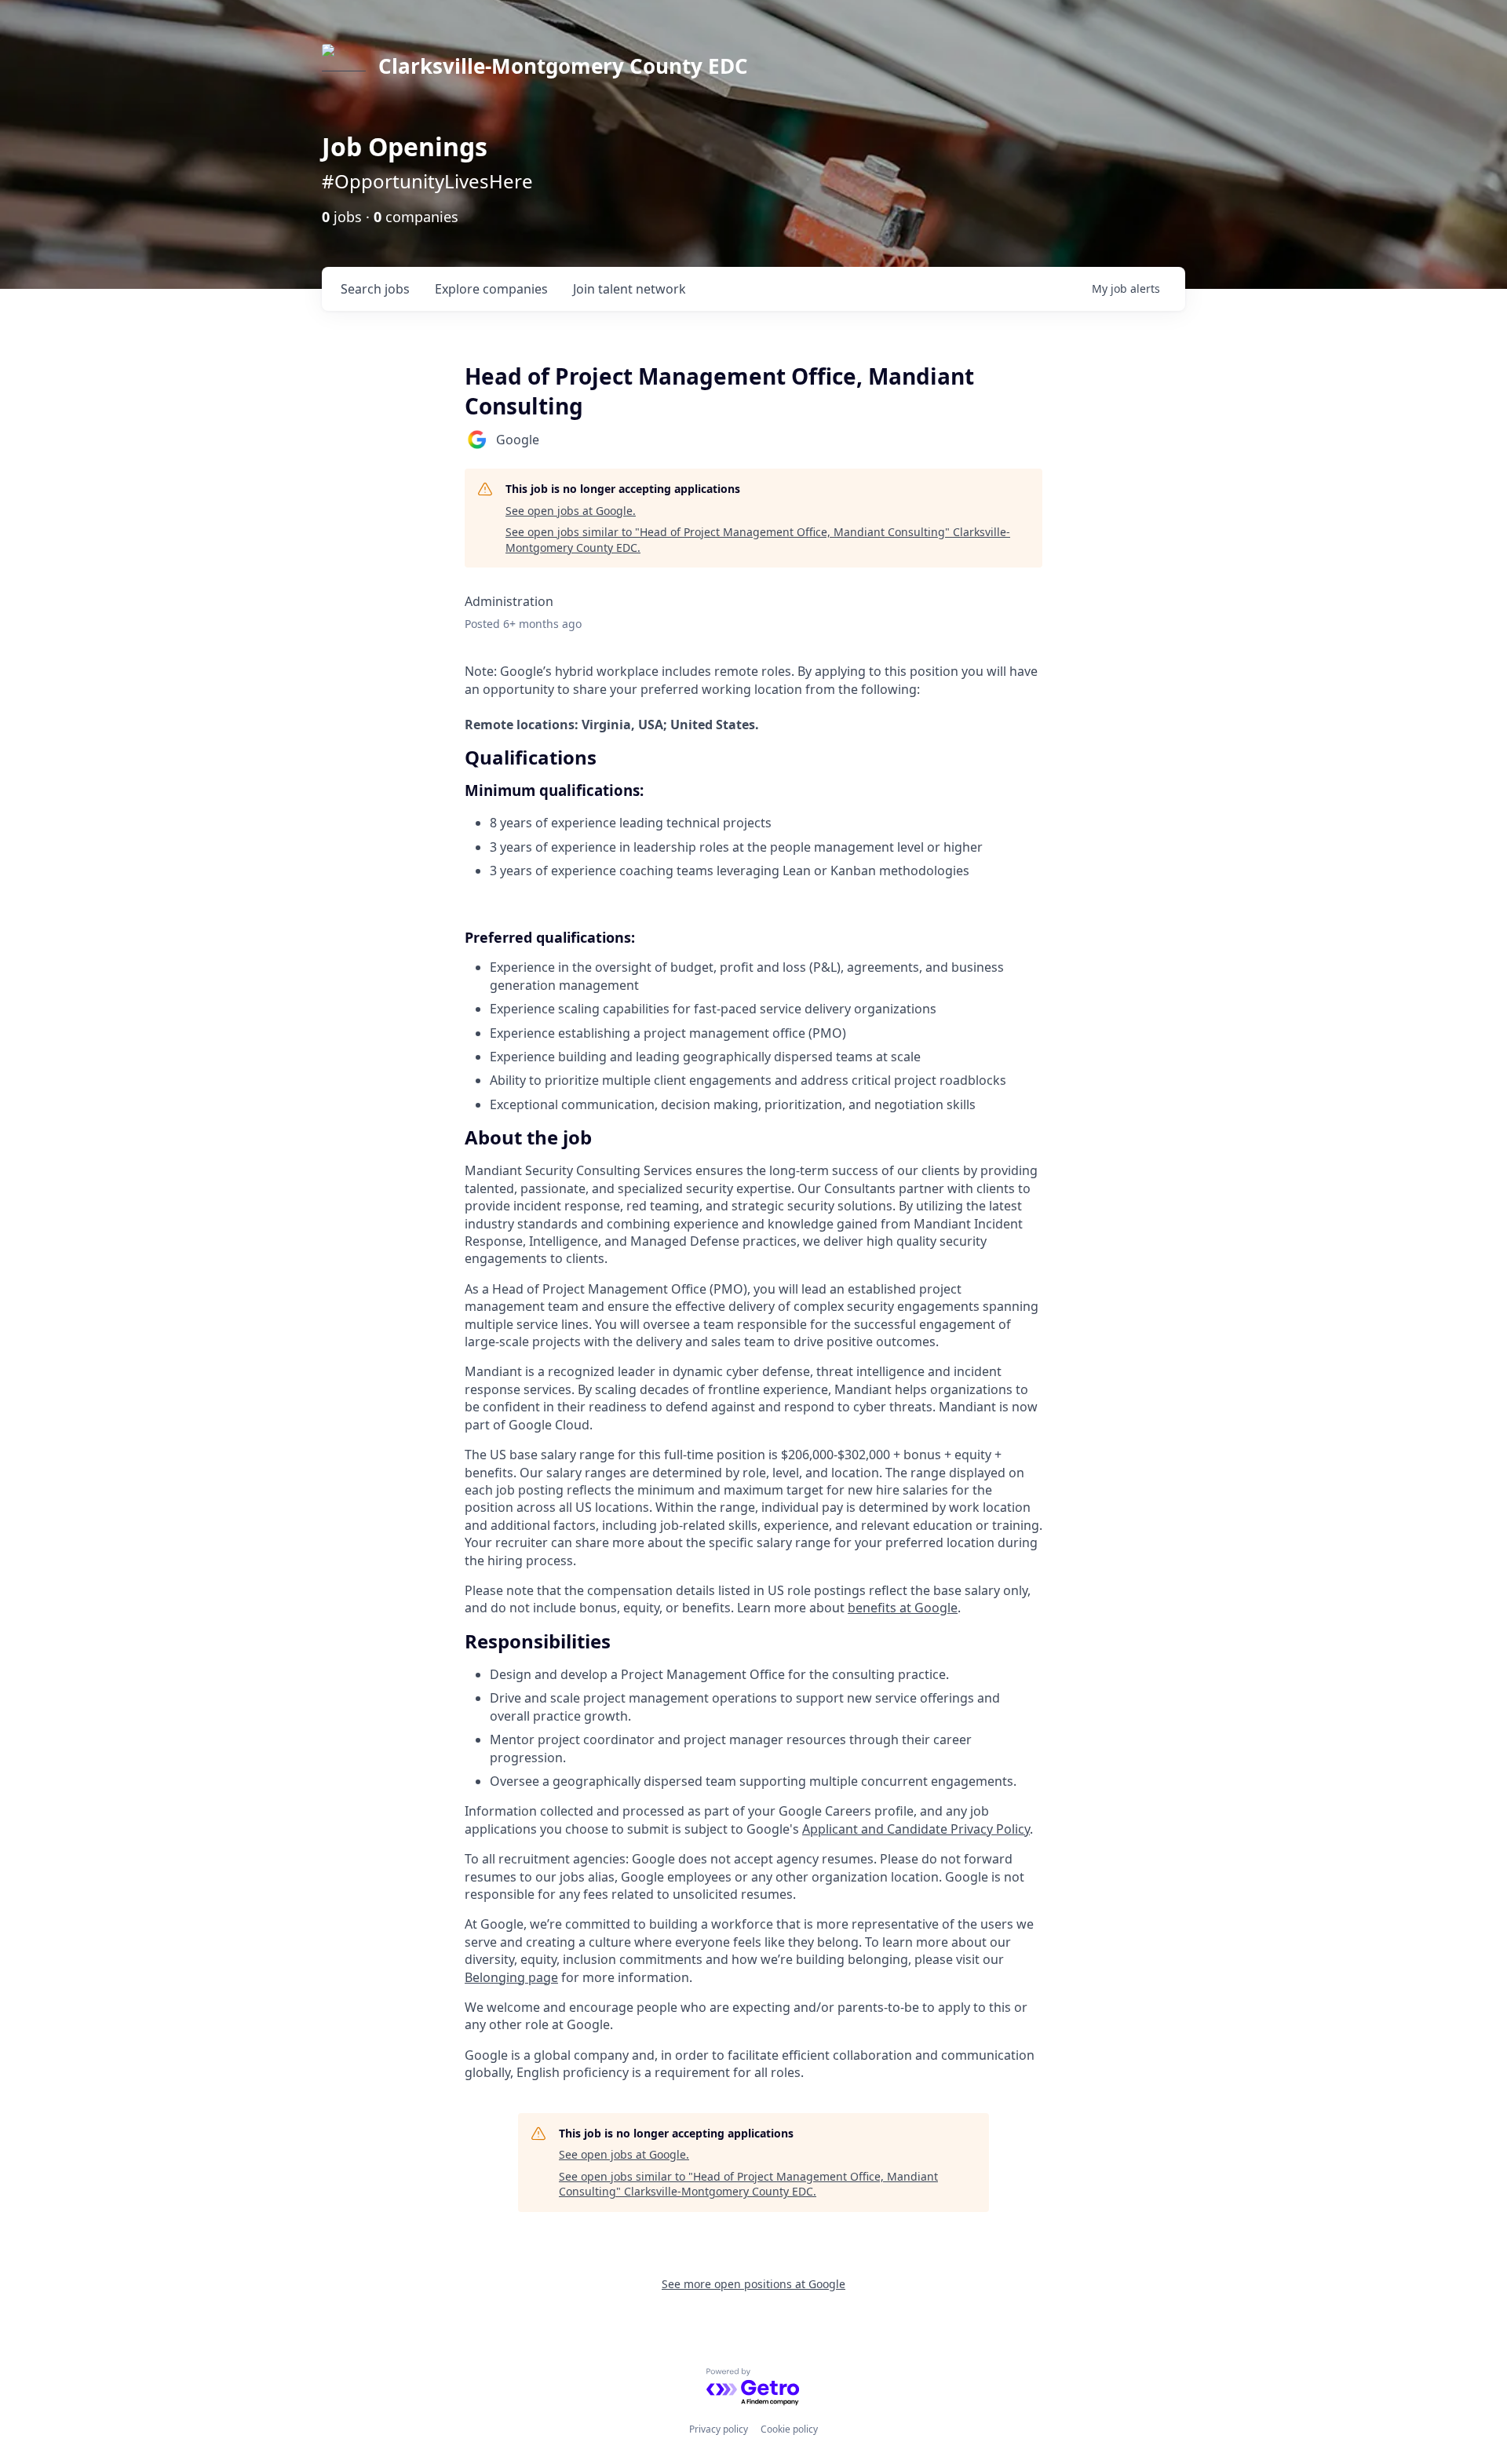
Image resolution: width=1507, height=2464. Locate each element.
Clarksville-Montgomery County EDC (563, 66)
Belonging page (511, 1977)
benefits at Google (903, 1608)
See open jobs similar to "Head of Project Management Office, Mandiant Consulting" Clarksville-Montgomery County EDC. (758, 540)
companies (491, 289)
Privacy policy (719, 2429)
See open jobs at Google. (571, 511)
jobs (375, 289)
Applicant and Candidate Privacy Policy (916, 1829)
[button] (753, 1137)
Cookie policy (789, 2429)
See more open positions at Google (753, 2284)
